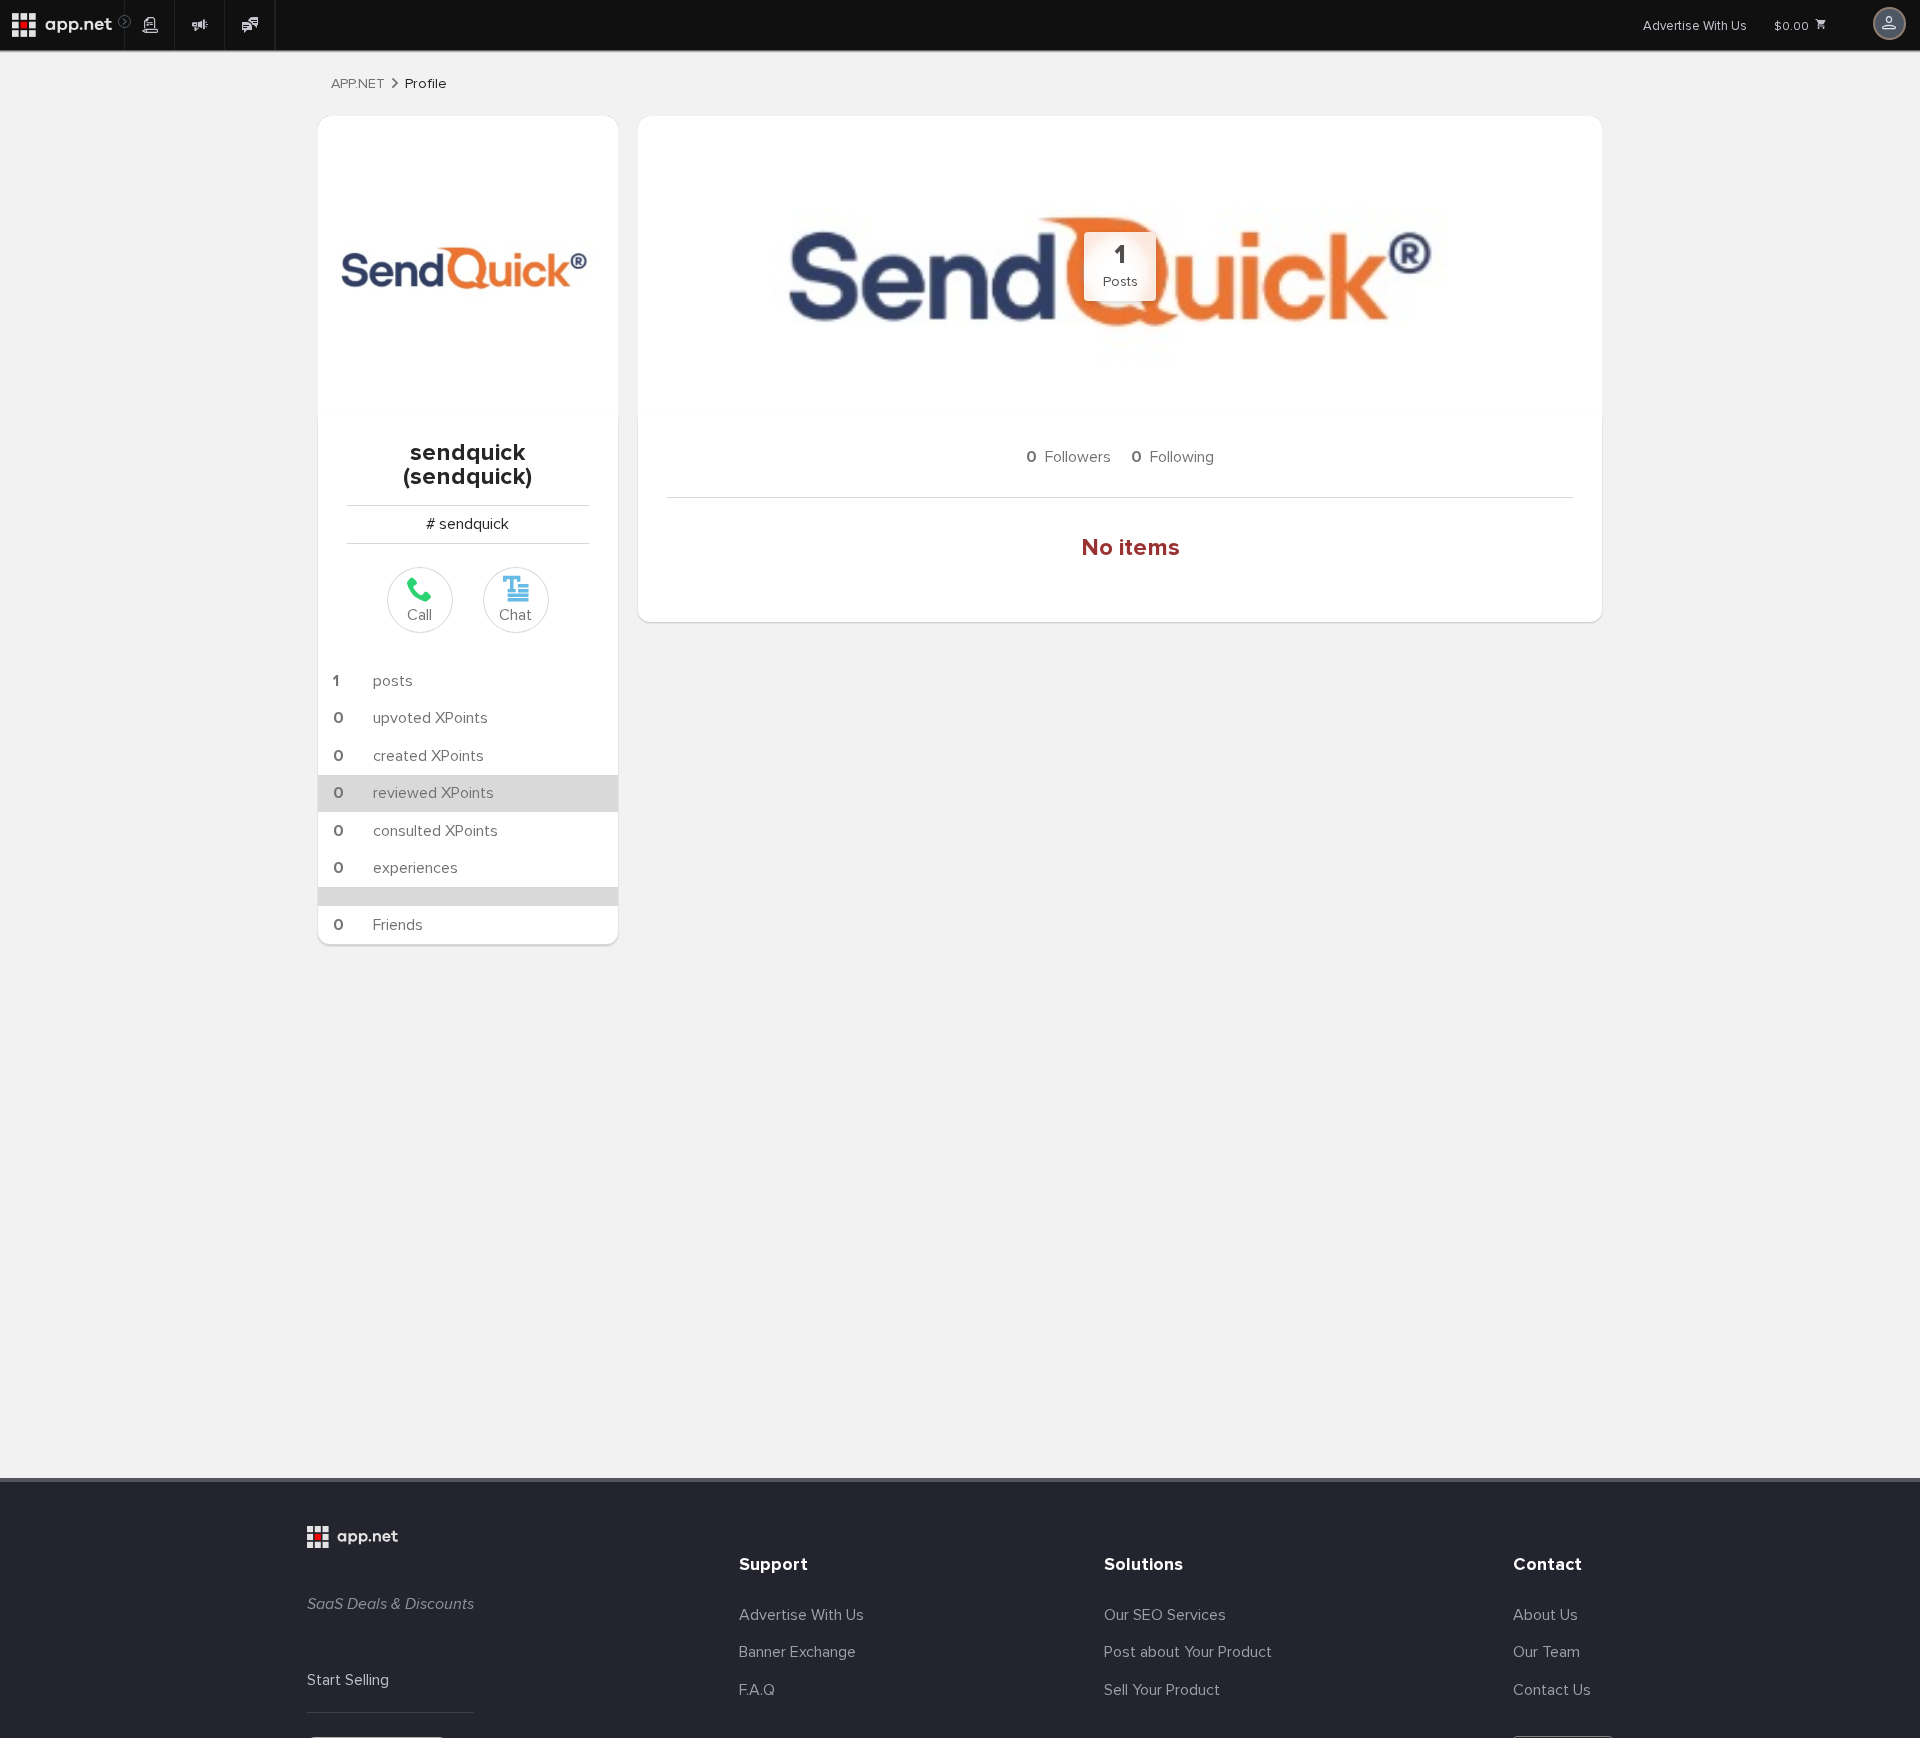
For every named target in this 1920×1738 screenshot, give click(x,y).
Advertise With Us (1695, 26)
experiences (395, 868)
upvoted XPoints (410, 718)
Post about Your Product (1188, 1652)
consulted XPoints (415, 831)
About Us (1545, 1615)
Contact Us (1552, 1690)
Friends (378, 925)
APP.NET (358, 84)
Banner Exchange (797, 1652)
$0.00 (1793, 26)
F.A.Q (757, 1690)
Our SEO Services (1165, 1615)
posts (373, 681)
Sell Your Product (1162, 1690)
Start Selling (348, 1680)
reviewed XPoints (413, 793)
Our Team (1546, 1652)
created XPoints (408, 756)
